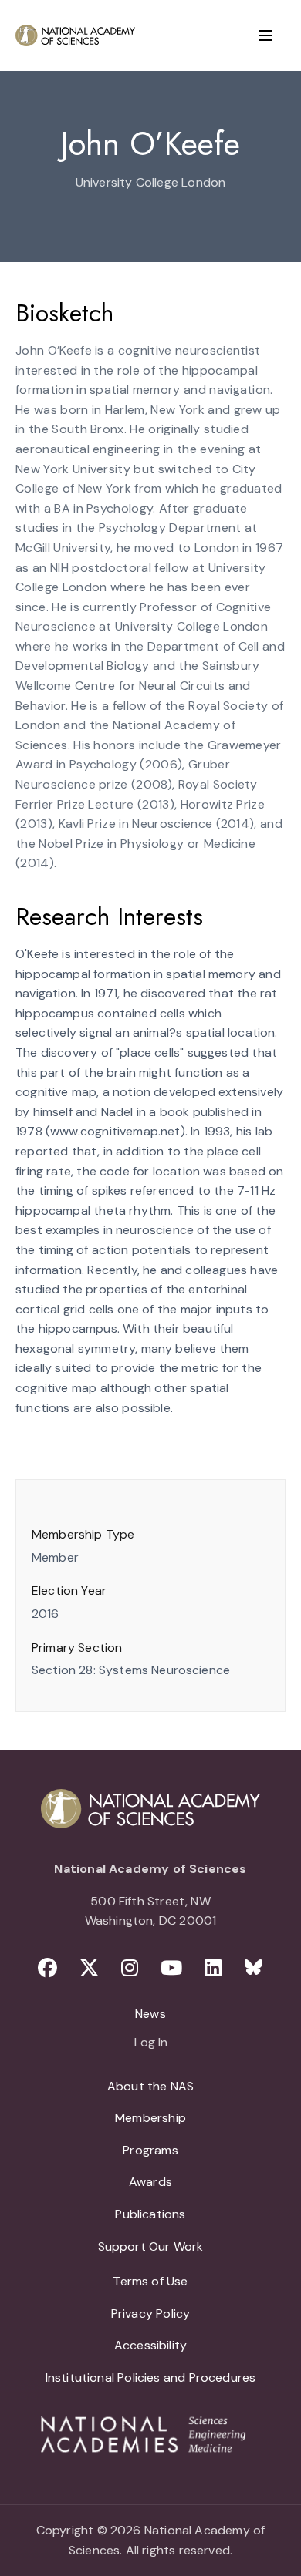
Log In (151, 2043)
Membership (150, 2118)
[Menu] (265, 35)
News (150, 2014)
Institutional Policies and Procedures (151, 2378)
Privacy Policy (151, 2314)
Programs (150, 2150)
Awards (150, 2182)
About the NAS (150, 2086)
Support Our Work (151, 2246)
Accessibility (150, 2345)
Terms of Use (150, 2281)
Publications (150, 2214)
